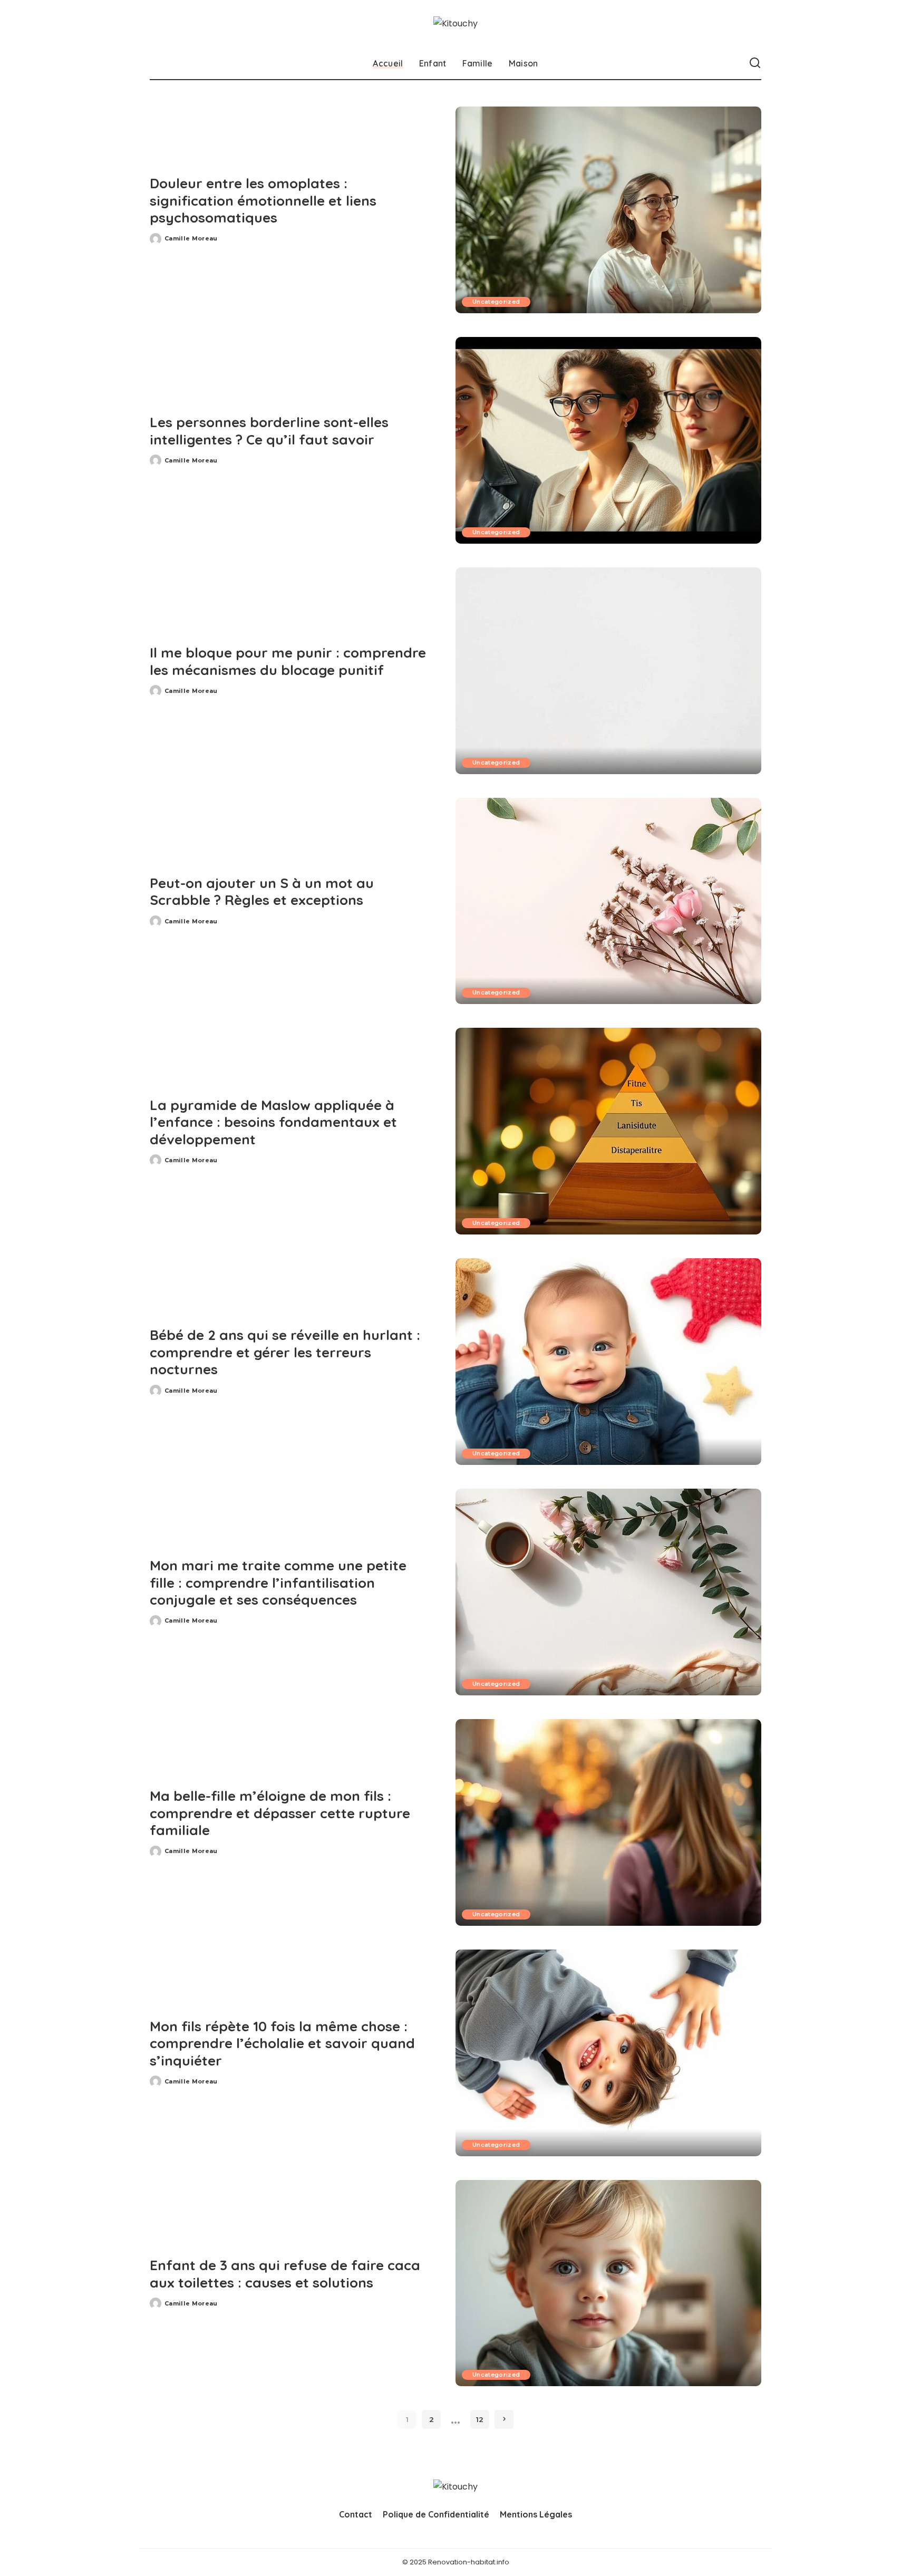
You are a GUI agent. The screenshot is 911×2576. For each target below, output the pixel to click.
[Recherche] (755, 63)
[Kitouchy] (455, 23)
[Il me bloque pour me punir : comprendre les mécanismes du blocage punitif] (608, 671)
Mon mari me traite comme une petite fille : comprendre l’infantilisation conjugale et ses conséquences (278, 1583)
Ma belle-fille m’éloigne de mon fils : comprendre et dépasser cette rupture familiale (280, 1813)
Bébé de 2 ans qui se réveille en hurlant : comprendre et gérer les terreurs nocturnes (285, 1352)
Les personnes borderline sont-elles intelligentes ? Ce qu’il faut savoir (269, 431)
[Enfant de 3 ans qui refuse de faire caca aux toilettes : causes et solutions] (608, 2283)
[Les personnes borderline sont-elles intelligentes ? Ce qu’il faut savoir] (608, 440)
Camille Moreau (191, 238)
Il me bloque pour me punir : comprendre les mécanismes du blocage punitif (288, 661)
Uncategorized (496, 302)
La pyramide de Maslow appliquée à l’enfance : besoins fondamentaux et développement (273, 1122)
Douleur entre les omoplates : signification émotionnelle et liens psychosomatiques (263, 200)
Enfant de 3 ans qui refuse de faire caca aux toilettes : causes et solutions (285, 2274)
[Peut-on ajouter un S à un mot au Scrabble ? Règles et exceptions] (608, 901)
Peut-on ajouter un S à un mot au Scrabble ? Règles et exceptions (262, 892)
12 (480, 2419)
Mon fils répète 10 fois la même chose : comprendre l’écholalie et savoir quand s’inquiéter (282, 2043)
